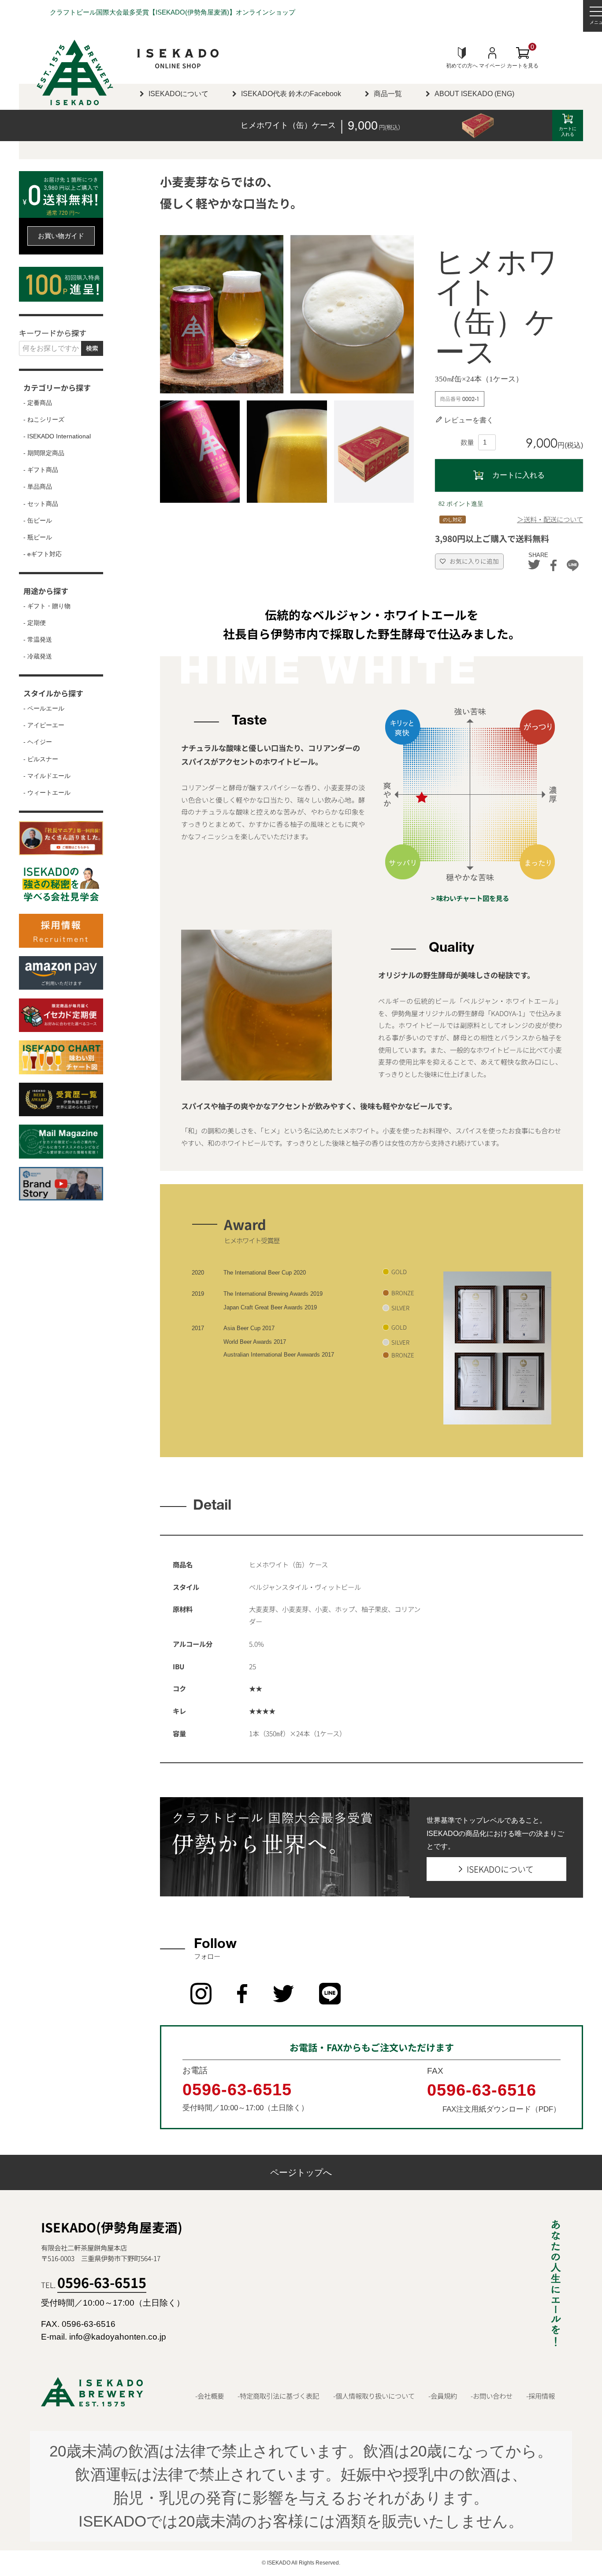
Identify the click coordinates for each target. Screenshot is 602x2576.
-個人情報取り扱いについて (374, 2396)
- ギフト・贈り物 (47, 606)
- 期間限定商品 (44, 453)
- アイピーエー (44, 725)
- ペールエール (44, 708)
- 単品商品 (38, 487)
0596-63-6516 (482, 2090)
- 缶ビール (38, 521)
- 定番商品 (38, 403)
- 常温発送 (38, 640)
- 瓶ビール (38, 537)
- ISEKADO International (57, 436)
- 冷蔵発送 (38, 656)
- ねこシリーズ (44, 420)
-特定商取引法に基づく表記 (278, 2396)
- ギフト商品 (41, 470)
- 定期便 (35, 623)
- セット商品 (41, 504)
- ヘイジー (38, 742)
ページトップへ (301, 2172)
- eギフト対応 (43, 554)
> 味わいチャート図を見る (470, 899)
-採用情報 (541, 2396)
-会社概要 (210, 2396)
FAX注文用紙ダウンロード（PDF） (502, 2109)
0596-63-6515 (237, 2089)
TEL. (94, 2285)
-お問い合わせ (492, 2396)
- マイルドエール (47, 776)
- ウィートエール (47, 793)
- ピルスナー (41, 759)
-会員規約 (443, 2396)
